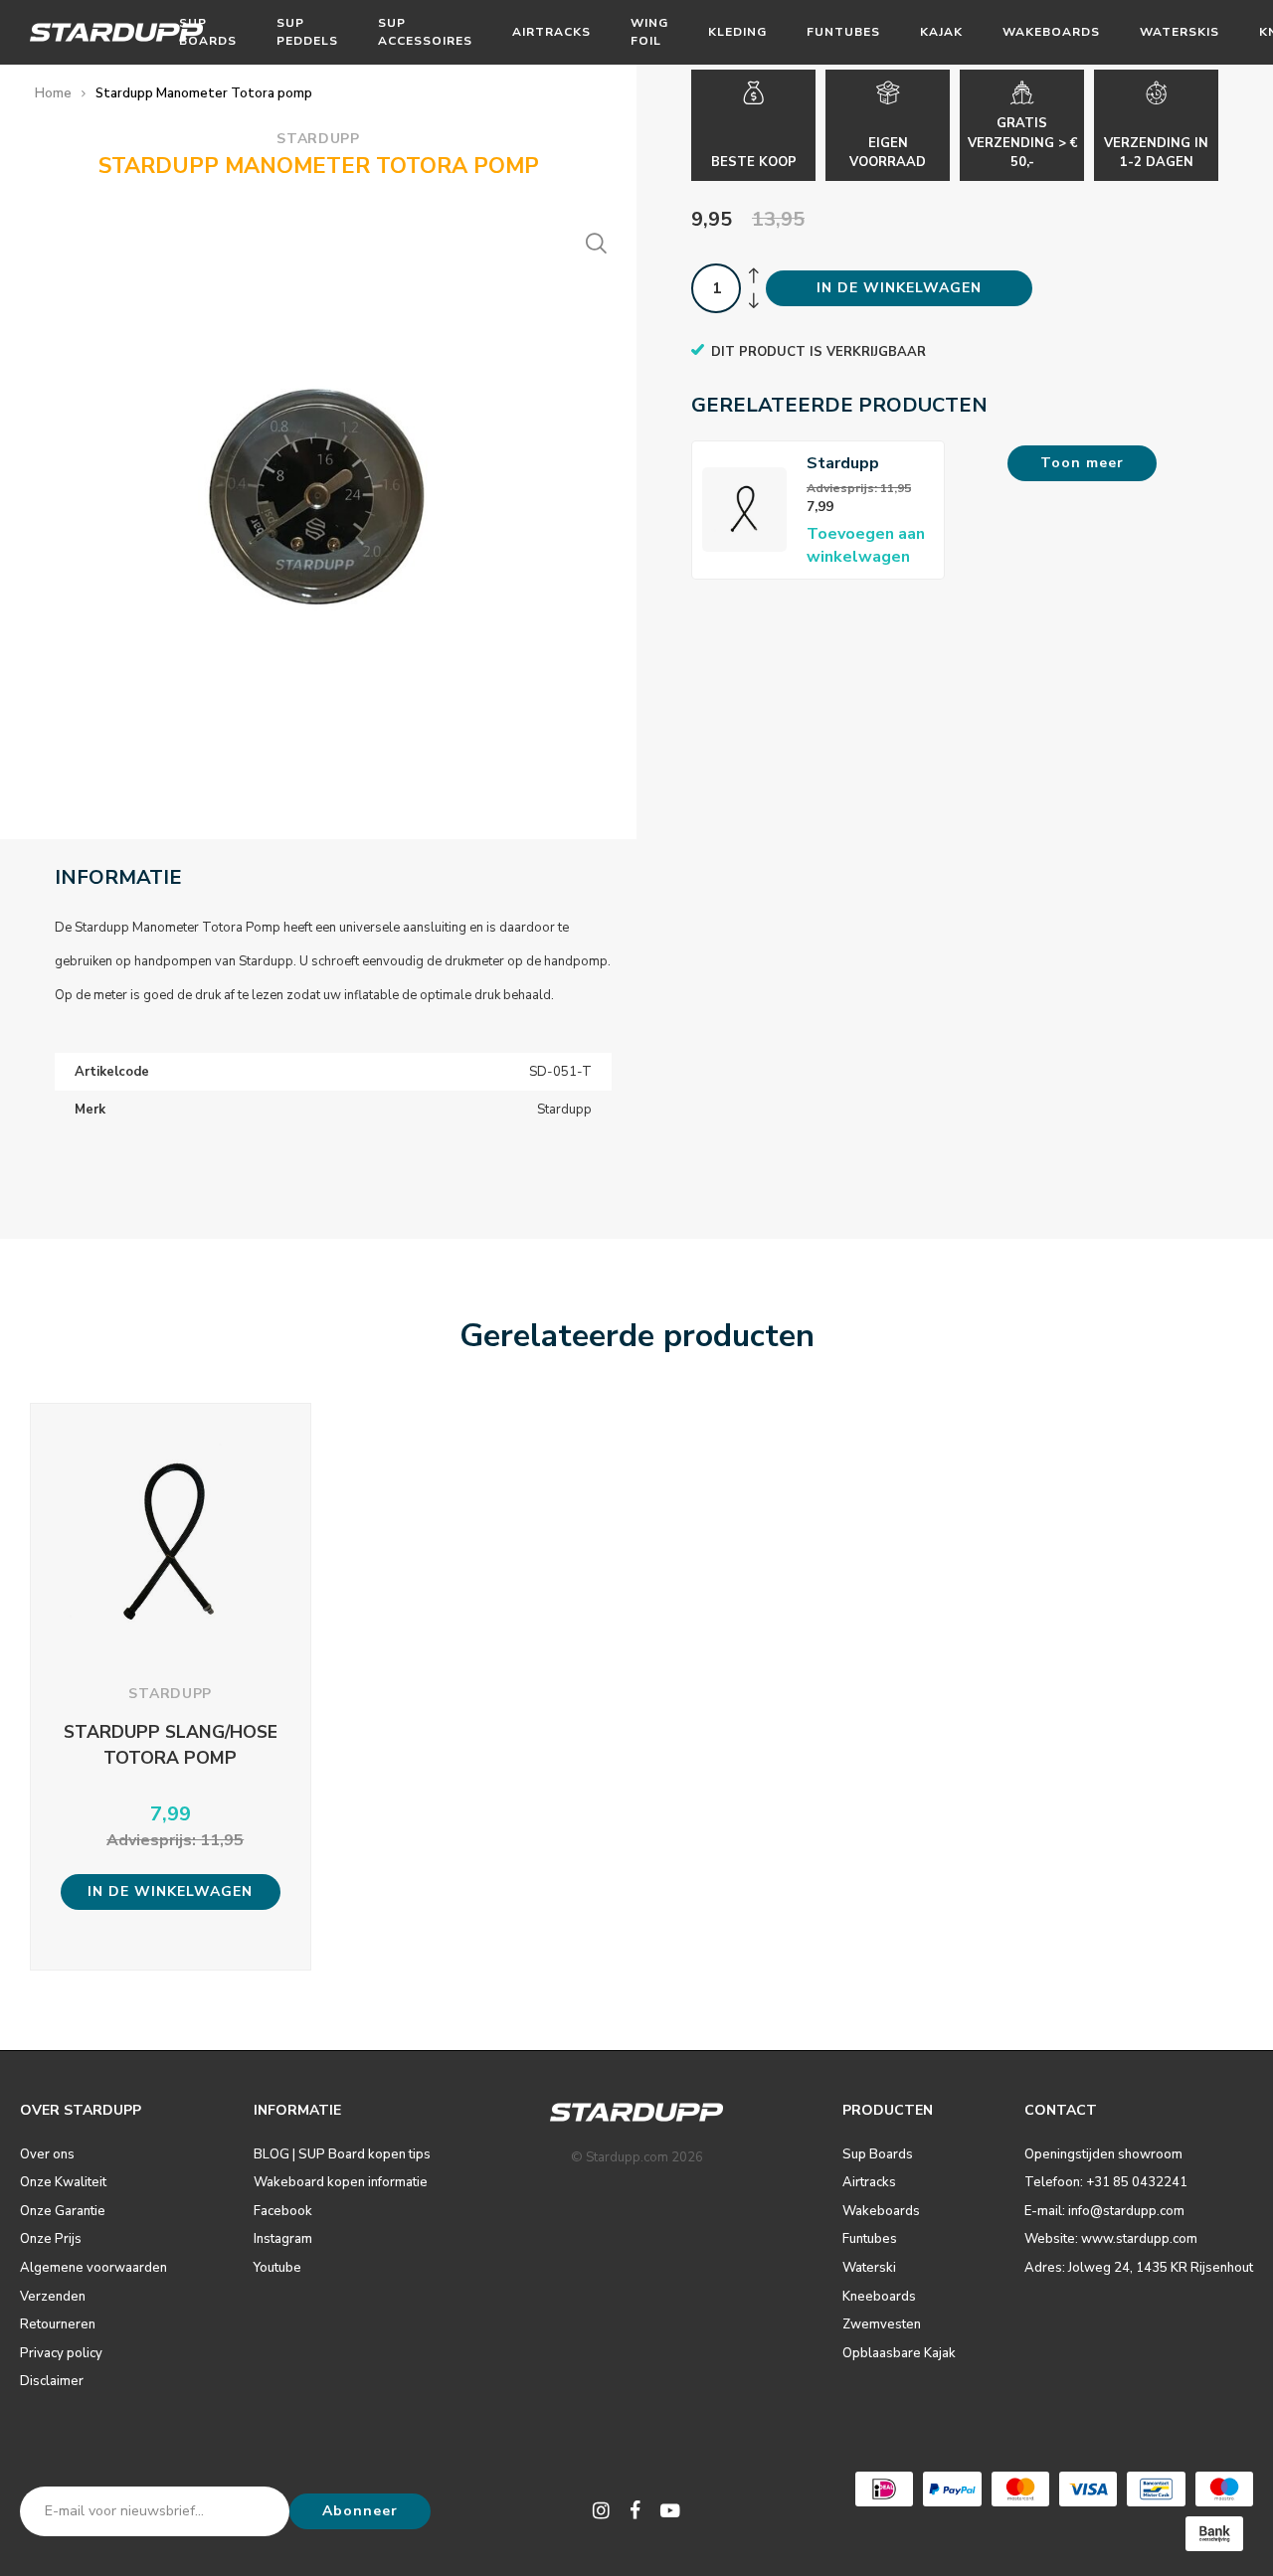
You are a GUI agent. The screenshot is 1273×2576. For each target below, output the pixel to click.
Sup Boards (208, 31)
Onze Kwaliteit (63, 2182)
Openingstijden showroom (1103, 2154)
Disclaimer (52, 2381)
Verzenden (53, 2297)
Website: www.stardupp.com (1111, 2239)
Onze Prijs (51, 2239)
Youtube (277, 2268)
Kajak (941, 32)
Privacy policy (61, 2353)
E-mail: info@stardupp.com (1104, 2211)
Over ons (47, 2154)
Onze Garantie (63, 2211)
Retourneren (58, 2324)
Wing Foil (649, 31)
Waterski (869, 2268)
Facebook (283, 2211)
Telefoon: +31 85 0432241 (1106, 2182)
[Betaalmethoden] (884, 2489)
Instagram (283, 2239)
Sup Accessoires (425, 31)
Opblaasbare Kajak (899, 2353)
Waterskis (1180, 32)
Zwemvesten (882, 2324)
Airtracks (551, 32)
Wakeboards (1051, 32)
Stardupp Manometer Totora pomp (204, 93)
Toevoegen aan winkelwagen (866, 545)
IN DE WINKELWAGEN (899, 288)
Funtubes (843, 32)
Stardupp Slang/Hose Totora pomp (857, 464)
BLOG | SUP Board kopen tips (342, 2154)
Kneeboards (879, 2297)
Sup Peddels (307, 31)
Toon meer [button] (1082, 463)
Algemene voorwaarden (93, 2268)
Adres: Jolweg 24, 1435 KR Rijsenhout (1139, 2268)
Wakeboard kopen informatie (341, 2182)
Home (53, 93)
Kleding (737, 32)
